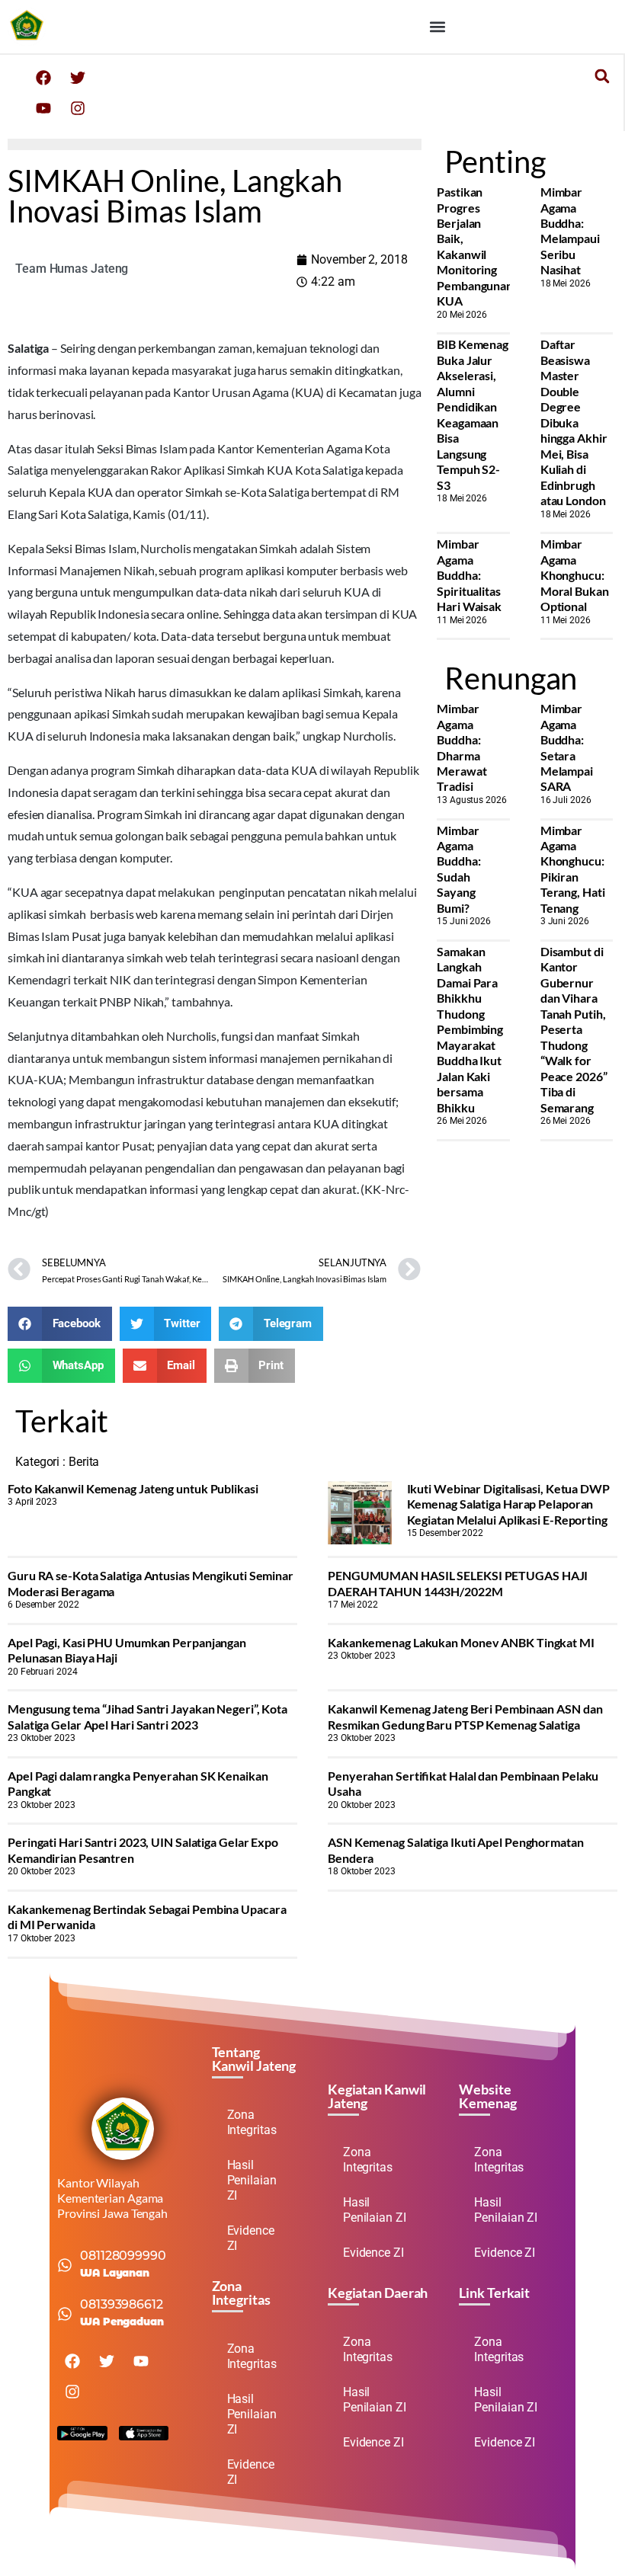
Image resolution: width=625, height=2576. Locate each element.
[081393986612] (65, 2314)
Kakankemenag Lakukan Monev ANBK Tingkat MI (461, 1642)
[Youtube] (43, 108)
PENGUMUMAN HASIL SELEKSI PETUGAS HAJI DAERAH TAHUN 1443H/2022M (458, 1583)
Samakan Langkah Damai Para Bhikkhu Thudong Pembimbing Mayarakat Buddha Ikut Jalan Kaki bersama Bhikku (470, 1029)
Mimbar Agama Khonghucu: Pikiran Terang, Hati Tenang (573, 869)
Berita (84, 1462)
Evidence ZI (251, 2238)
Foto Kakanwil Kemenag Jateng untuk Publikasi (133, 1488)
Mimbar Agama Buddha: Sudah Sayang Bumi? (458, 869)
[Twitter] (78, 78)
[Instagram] (78, 108)
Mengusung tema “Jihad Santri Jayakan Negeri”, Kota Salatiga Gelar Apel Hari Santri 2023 (147, 1716)
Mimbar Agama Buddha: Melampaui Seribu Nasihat (570, 230)
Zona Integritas (252, 2122)
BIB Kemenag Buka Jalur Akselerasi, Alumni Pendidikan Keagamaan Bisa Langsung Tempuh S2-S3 (473, 414)
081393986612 (122, 2304)
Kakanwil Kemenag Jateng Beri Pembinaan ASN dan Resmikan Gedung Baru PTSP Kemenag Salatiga (465, 1716)
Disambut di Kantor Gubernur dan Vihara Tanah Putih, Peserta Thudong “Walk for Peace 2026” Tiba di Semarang (574, 1029)
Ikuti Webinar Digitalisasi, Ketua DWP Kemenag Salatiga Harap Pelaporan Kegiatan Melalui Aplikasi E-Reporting (508, 1504)
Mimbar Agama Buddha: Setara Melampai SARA (567, 747)
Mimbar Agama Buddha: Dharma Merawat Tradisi (462, 747)
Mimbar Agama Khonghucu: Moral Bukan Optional (575, 575)
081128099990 (123, 2256)
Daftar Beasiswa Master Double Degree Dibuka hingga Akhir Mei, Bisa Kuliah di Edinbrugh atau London (574, 422)
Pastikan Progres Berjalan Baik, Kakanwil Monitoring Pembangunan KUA (475, 246)
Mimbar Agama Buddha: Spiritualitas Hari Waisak (469, 575)
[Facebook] (43, 78)
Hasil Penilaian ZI (252, 2180)
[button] (437, 27)
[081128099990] (65, 2265)
